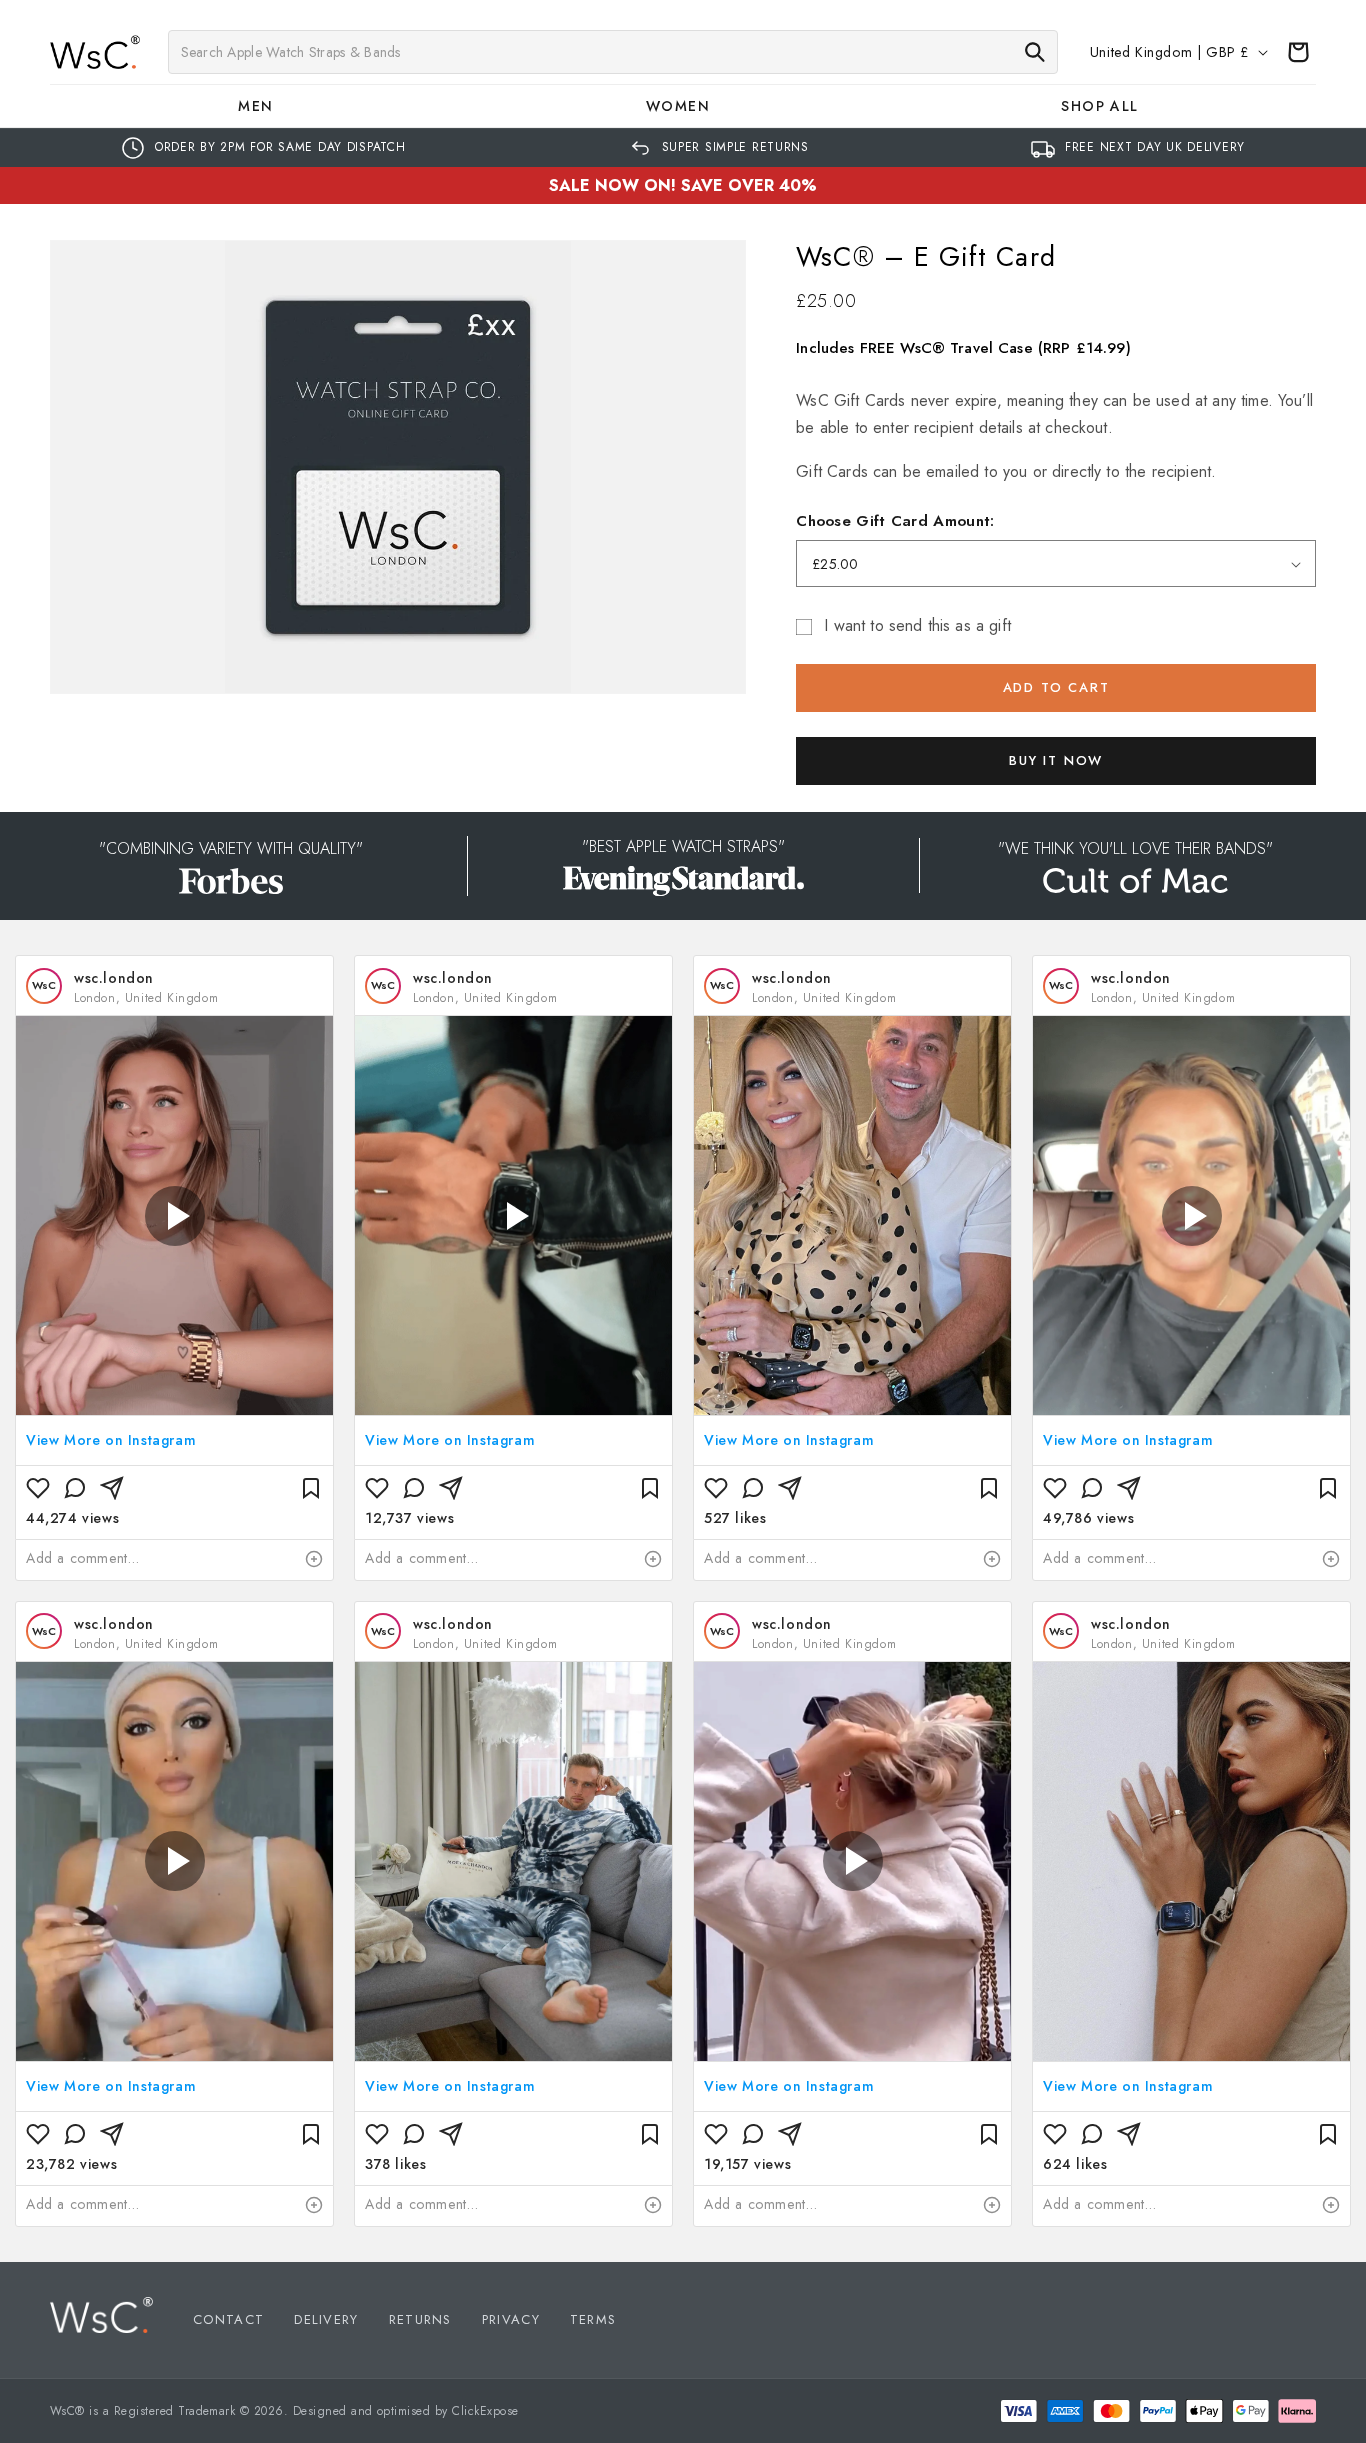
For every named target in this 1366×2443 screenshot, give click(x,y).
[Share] (112, 1488)
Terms (593, 2319)
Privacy (511, 2319)
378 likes (395, 2164)
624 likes (1075, 2164)
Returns (420, 2319)
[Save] (311, 1488)
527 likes (735, 1518)
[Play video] (175, 1216)
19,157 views (747, 2164)
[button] (261, 106)
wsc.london (114, 978)
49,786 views (1088, 1518)
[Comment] (75, 1488)
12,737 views (409, 1518)
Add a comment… (82, 1558)
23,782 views (71, 2164)
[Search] (1035, 52)
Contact (228, 2319)
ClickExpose (485, 2411)
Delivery (326, 2319)
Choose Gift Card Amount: (895, 521)
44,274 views (72, 1518)
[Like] (38, 1488)
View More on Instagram (111, 1440)
